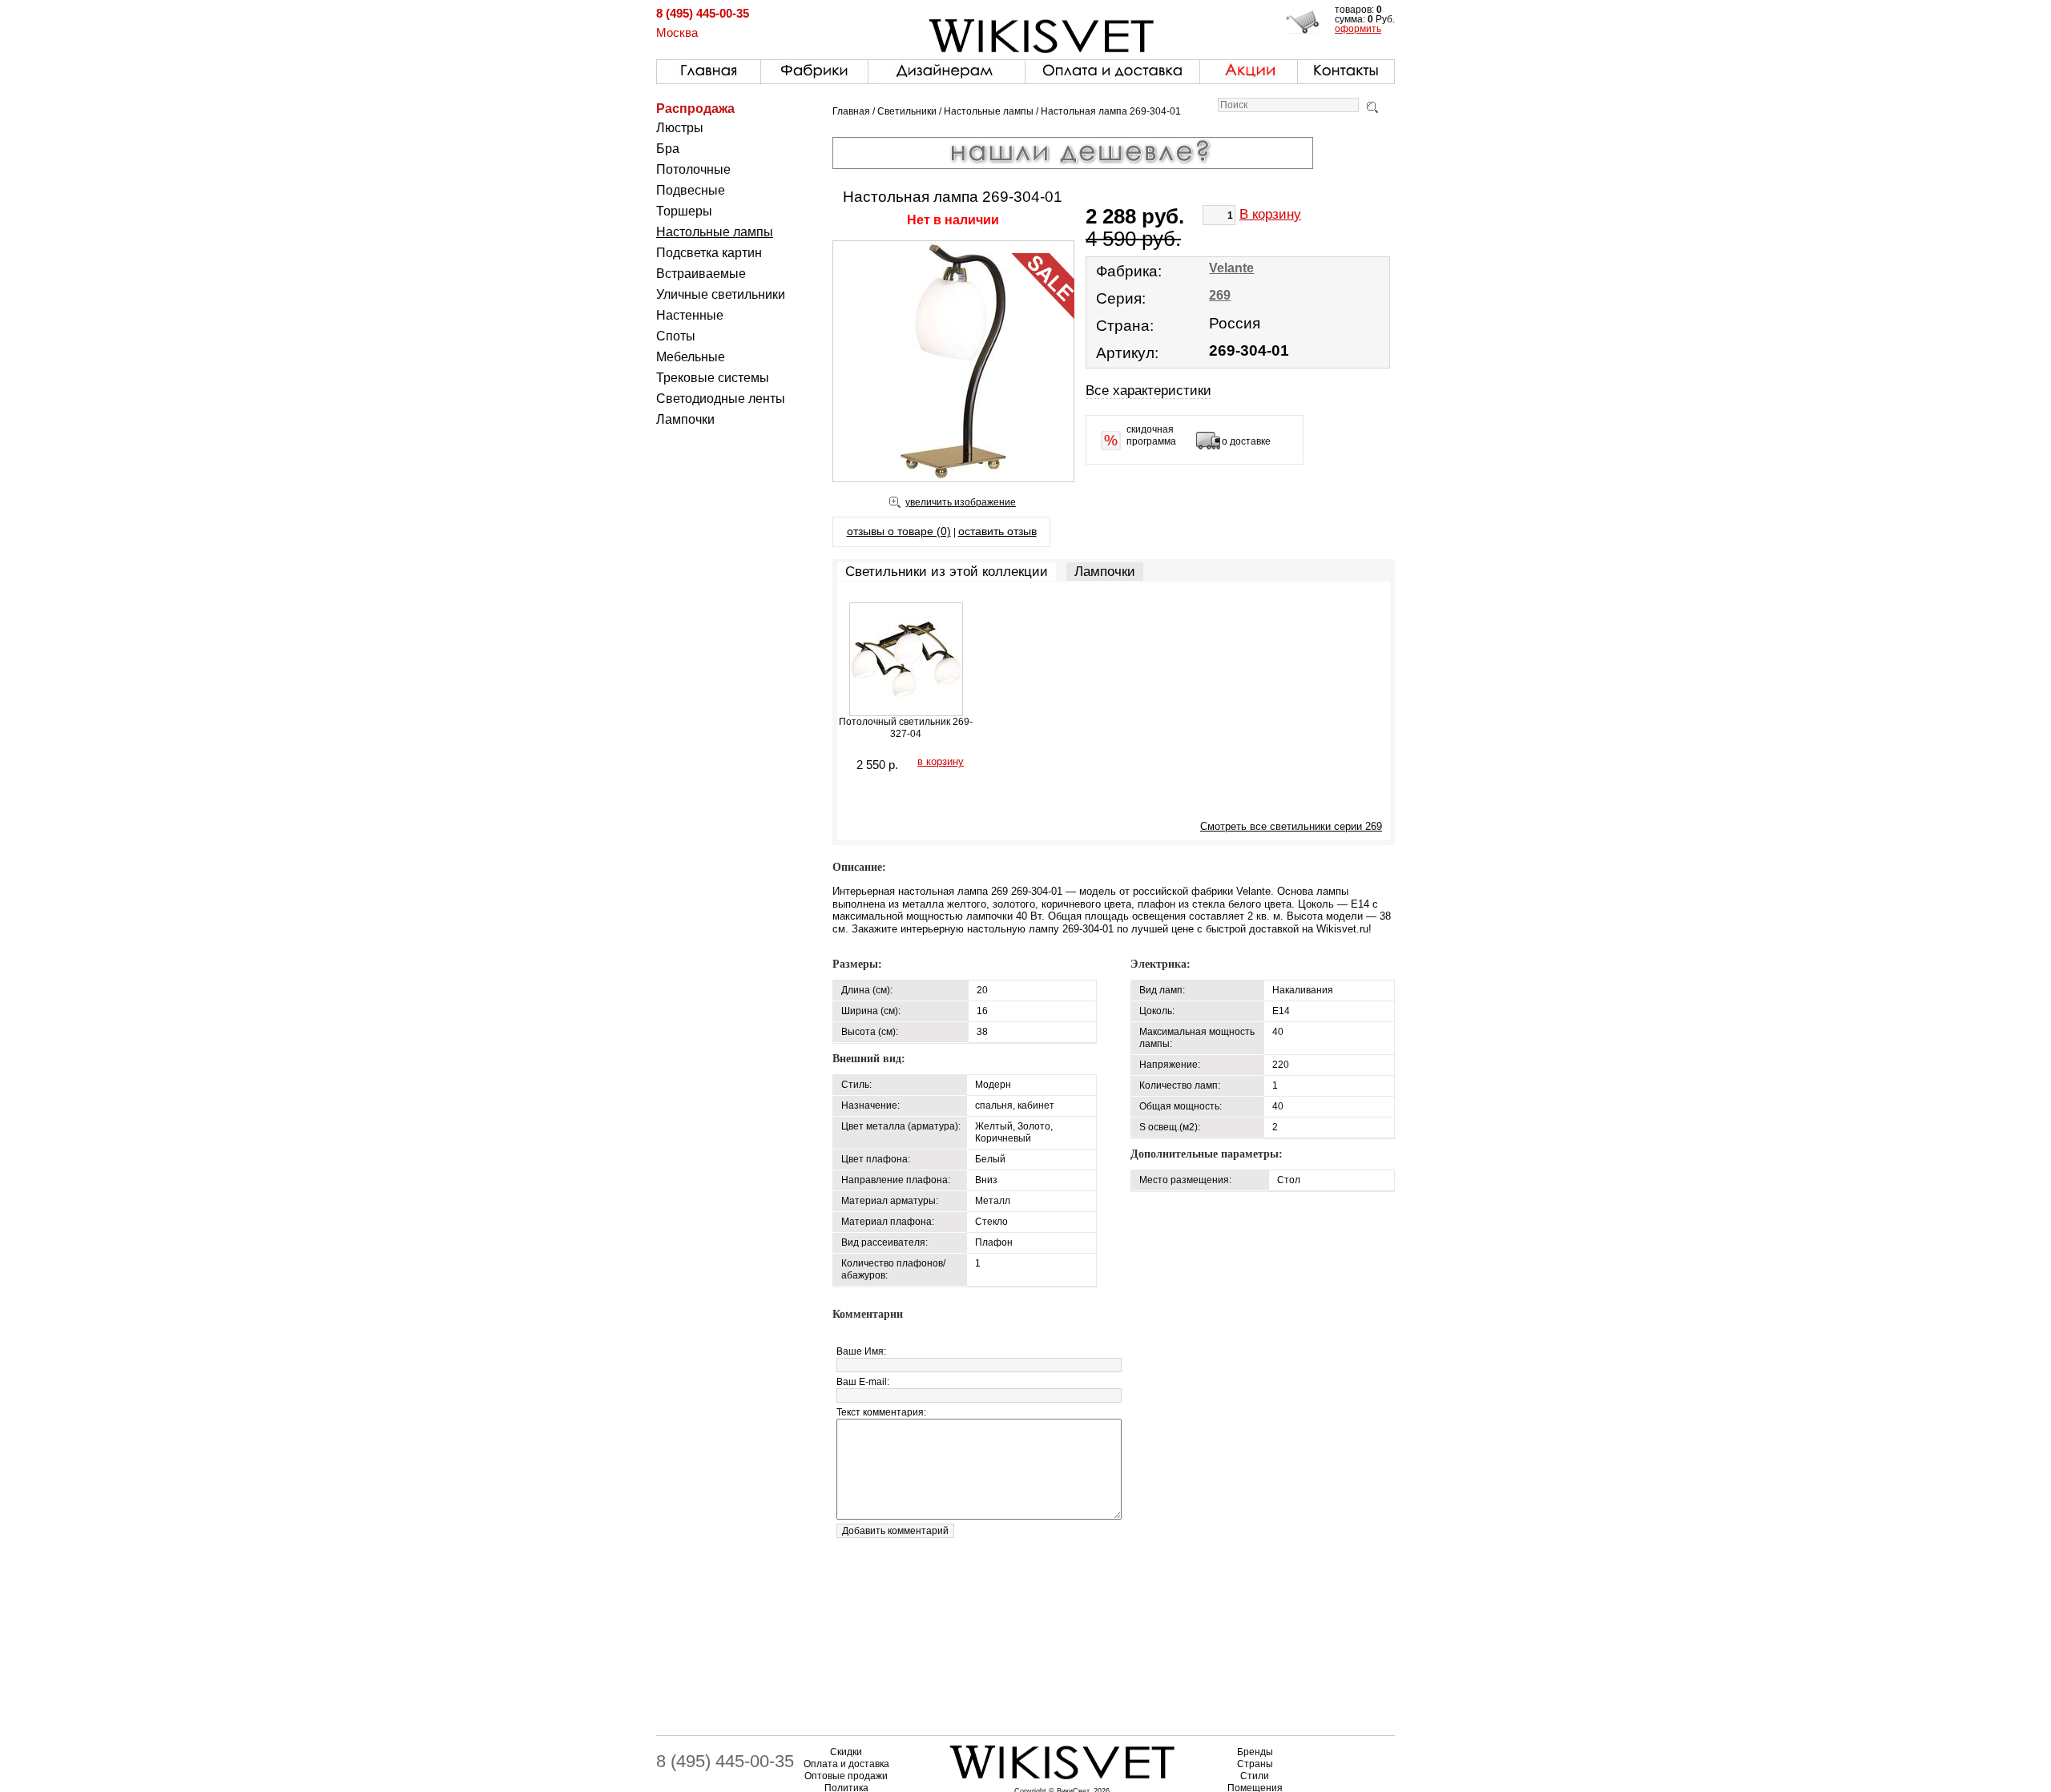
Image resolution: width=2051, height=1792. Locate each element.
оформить (1358, 29)
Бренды (1255, 1752)
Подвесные (691, 190)
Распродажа (695, 109)
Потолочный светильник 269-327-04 (906, 728)
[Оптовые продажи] (947, 68)
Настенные (690, 315)
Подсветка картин (709, 253)
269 (1220, 295)
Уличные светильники (721, 294)
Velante (1231, 268)
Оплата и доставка (846, 1764)
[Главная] (709, 68)
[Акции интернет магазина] (1249, 68)
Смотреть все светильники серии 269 (1291, 826)
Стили (1255, 1776)
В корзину (1270, 214)
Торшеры (684, 211)
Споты (676, 336)
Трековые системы (713, 378)
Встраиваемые (701, 274)
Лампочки (685, 419)
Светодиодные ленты (721, 399)
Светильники (907, 111)
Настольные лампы (715, 232)
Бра (668, 149)
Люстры (680, 128)
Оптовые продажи (846, 1776)
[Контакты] (1346, 68)
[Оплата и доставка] (1112, 68)
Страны (1255, 1764)
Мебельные (691, 357)
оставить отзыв (997, 531)
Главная (851, 111)
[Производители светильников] (814, 68)
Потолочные (693, 169)
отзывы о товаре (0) (899, 531)
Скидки (846, 1752)
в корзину (941, 761)
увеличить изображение (961, 502)
